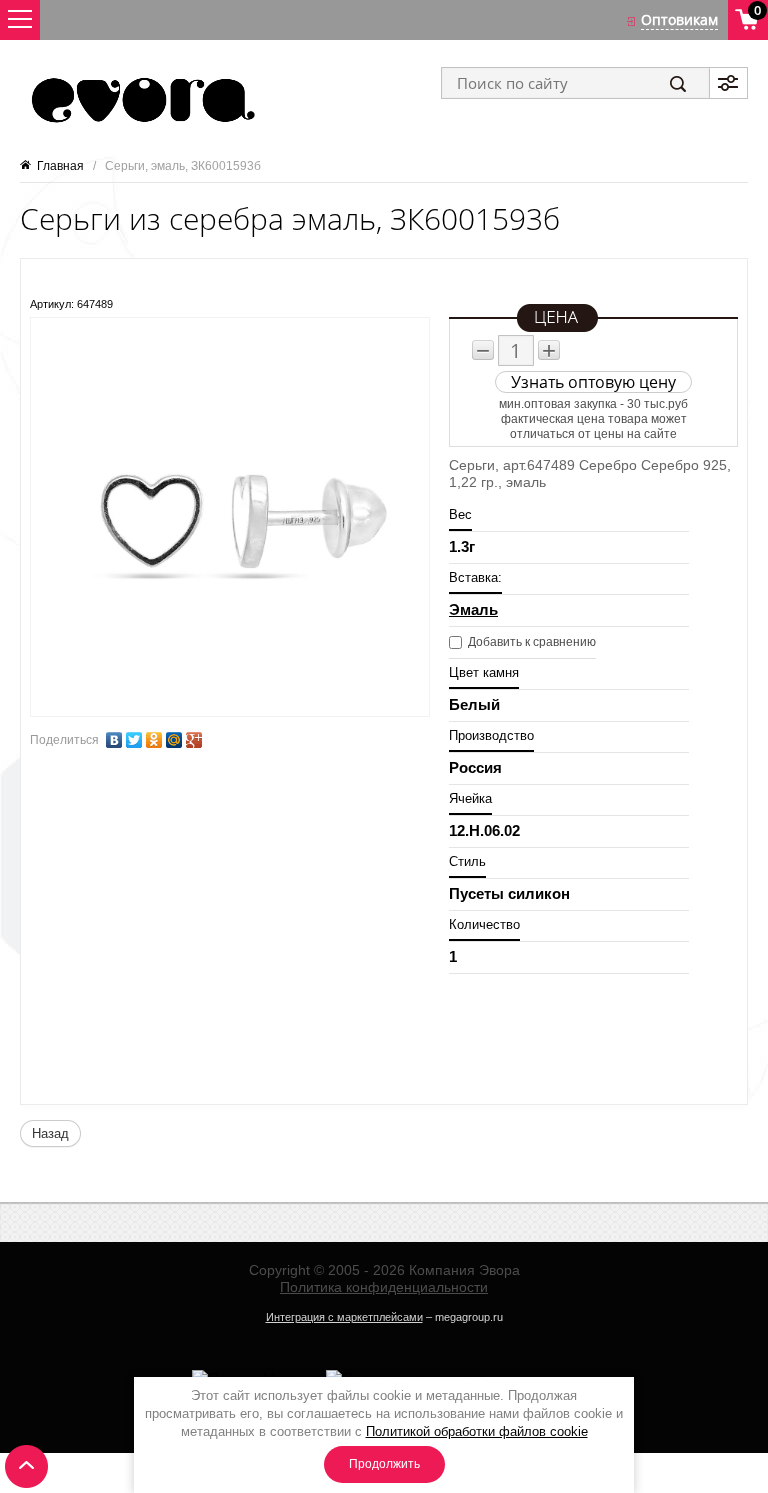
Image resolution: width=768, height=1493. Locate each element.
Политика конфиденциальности (384, 1287)
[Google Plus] (194, 740)
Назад (50, 1133)
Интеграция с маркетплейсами (344, 1317)
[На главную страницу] (141, 100)
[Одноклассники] (154, 740)
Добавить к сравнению (530, 642)
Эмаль (473, 609)
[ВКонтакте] (114, 740)
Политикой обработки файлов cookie (477, 1431)
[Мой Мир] (174, 740)
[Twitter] (134, 740)
